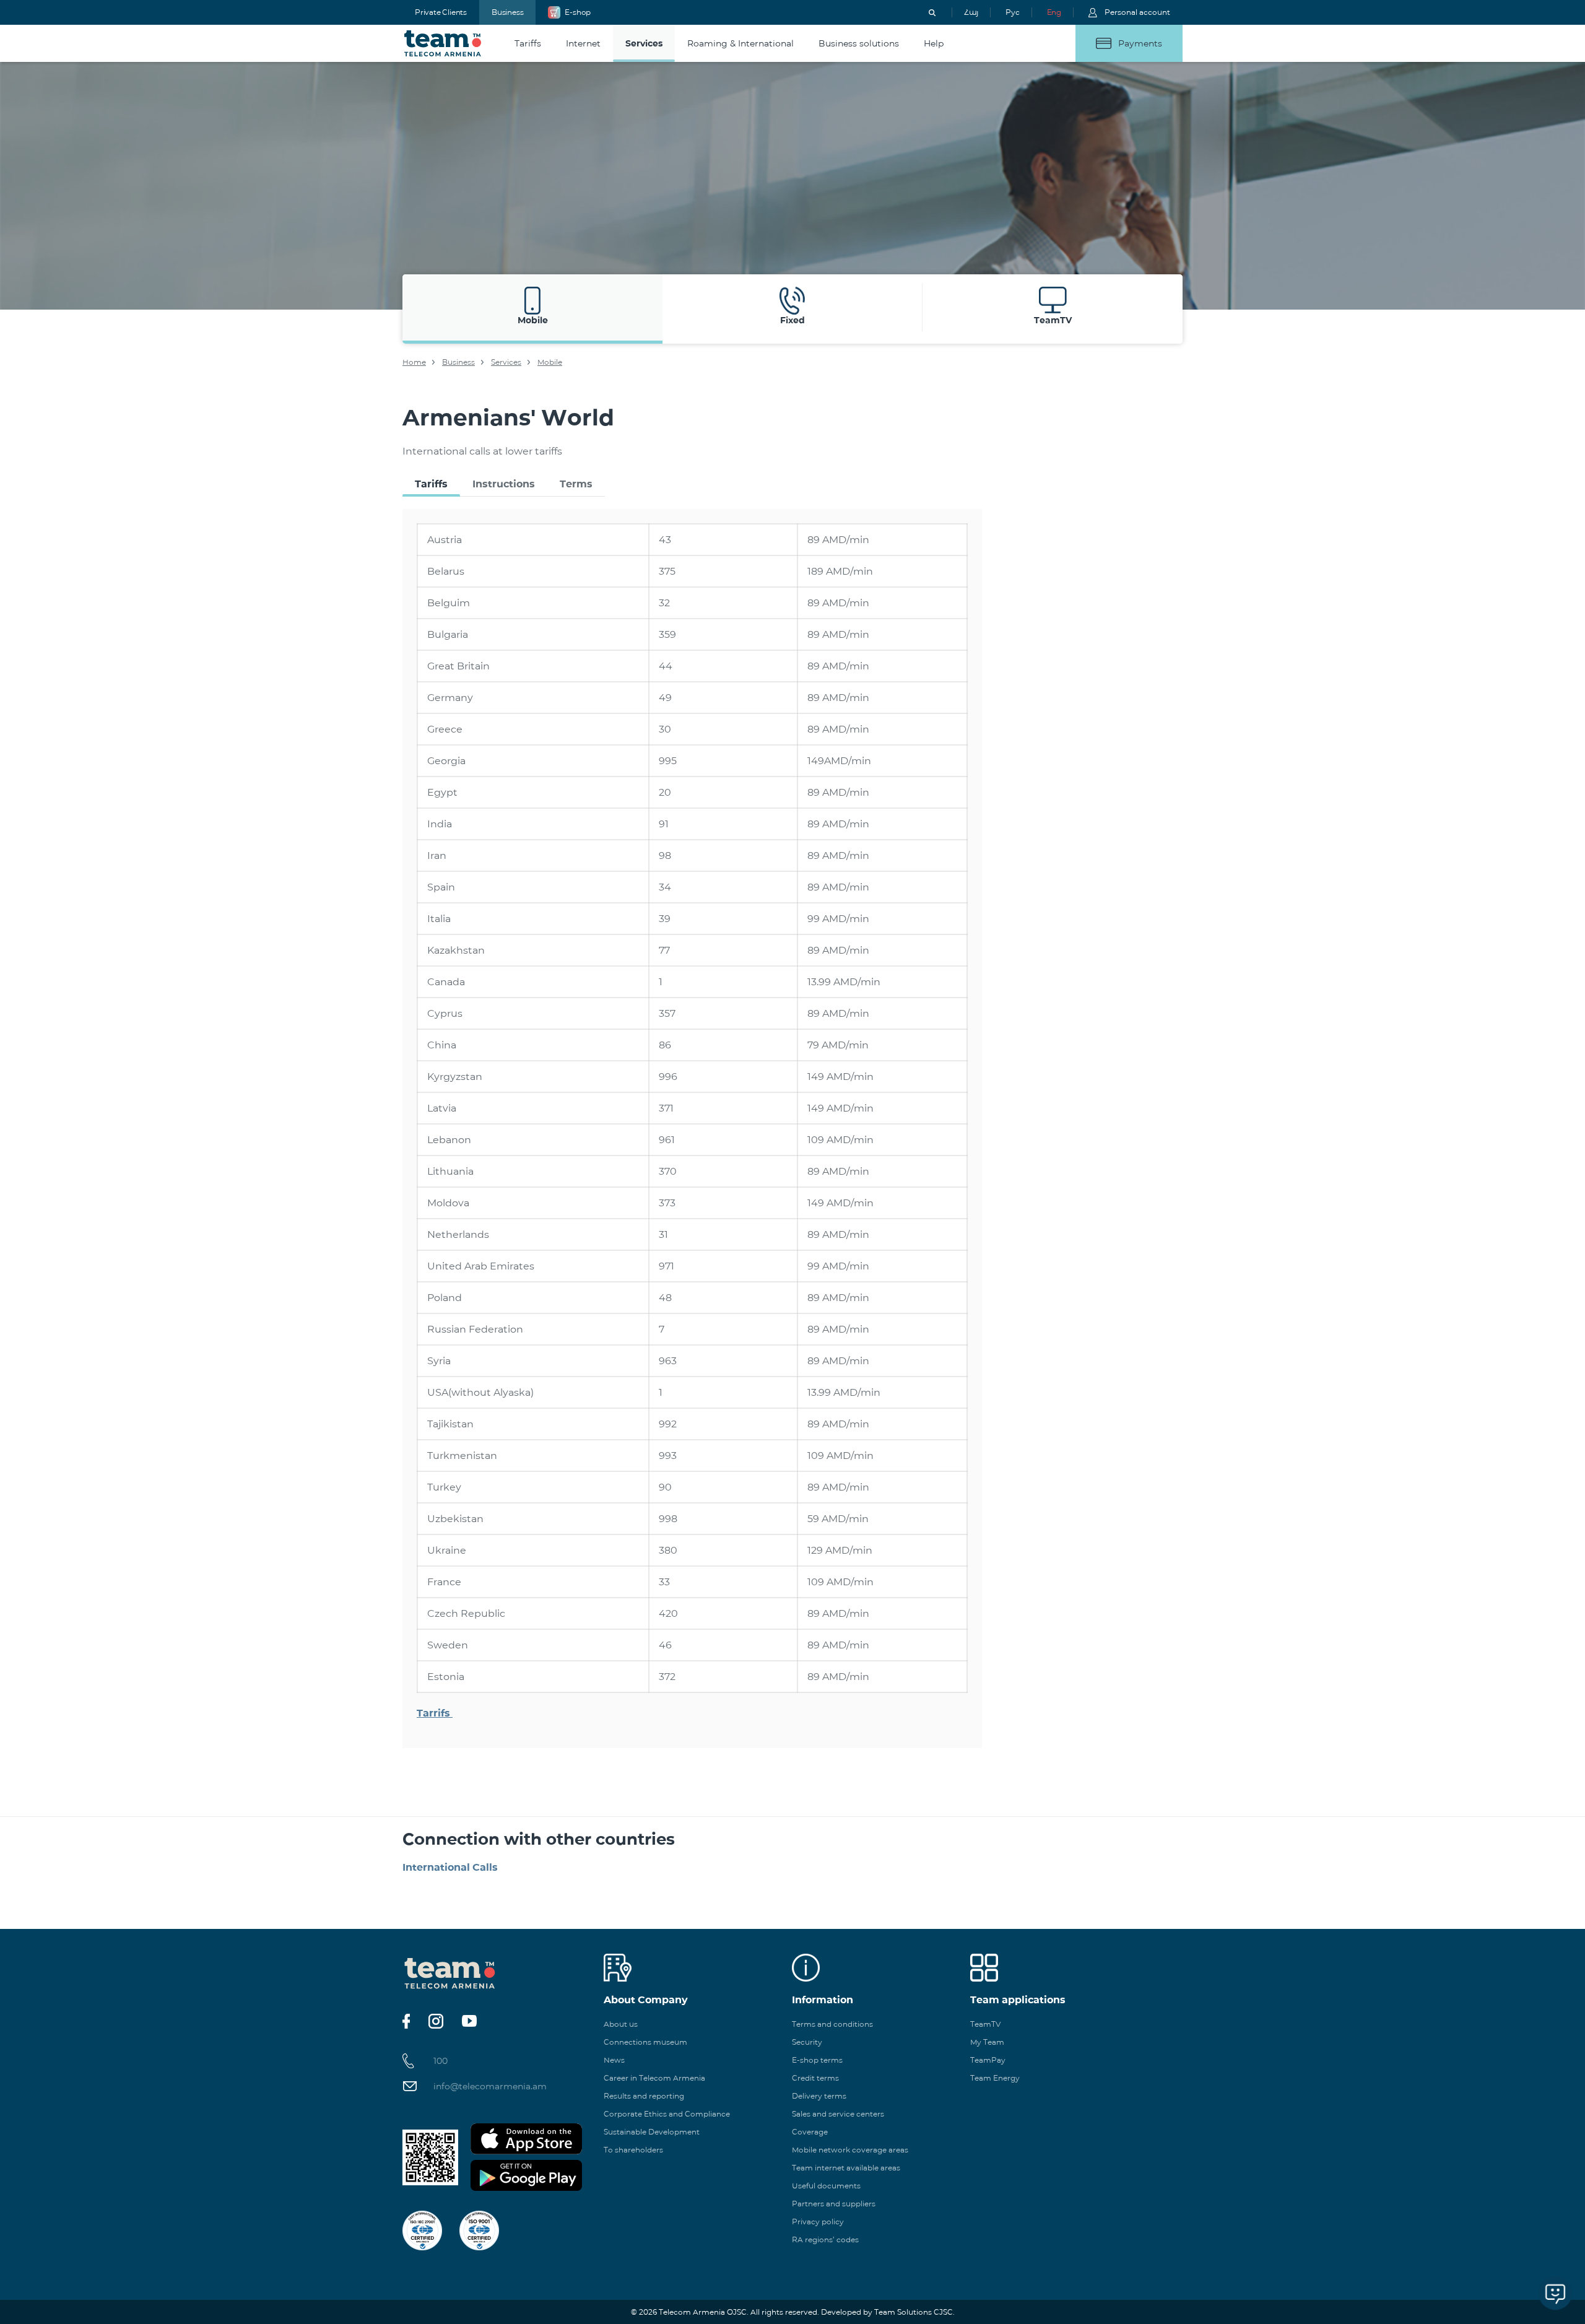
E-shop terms (817, 2060)
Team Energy (995, 2078)
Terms (576, 484)
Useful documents (826, 2186)
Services (506, 362)
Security (807, 2042)
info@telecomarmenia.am (490, 2086)
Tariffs (431, 484)
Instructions (504, 484)
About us (621, 2024)
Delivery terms (819, 2096)
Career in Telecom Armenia (654, 2078)
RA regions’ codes (825, 2239)
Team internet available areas (846, 2168)
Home (414, 362)
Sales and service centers (838, 2114)
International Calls (450, 1867)
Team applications (1018, 2000)
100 (441, 2061)
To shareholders (633, 2150)
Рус (1012, 12)
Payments (1140, 43)
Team (443, 43)
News (614, 2060)
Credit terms (815, 2078)
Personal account (1137, 12)
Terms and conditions (832, 2024)
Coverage (810, 2132)
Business (507, 12)
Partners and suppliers (834, 2204)
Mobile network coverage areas (850, 2150)
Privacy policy (818, 2222)
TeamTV (985, 2024)
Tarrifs (435, 1713)
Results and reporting (644, 2096)
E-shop (578, 12)
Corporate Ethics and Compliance (667, 2114)
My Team (987, 2042)
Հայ (971, 12)
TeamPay (988, 2060)
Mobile (550, 362)
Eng (1054, 12)
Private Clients (441, 12)
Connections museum (645, 2042)
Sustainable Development (652, 2132)
